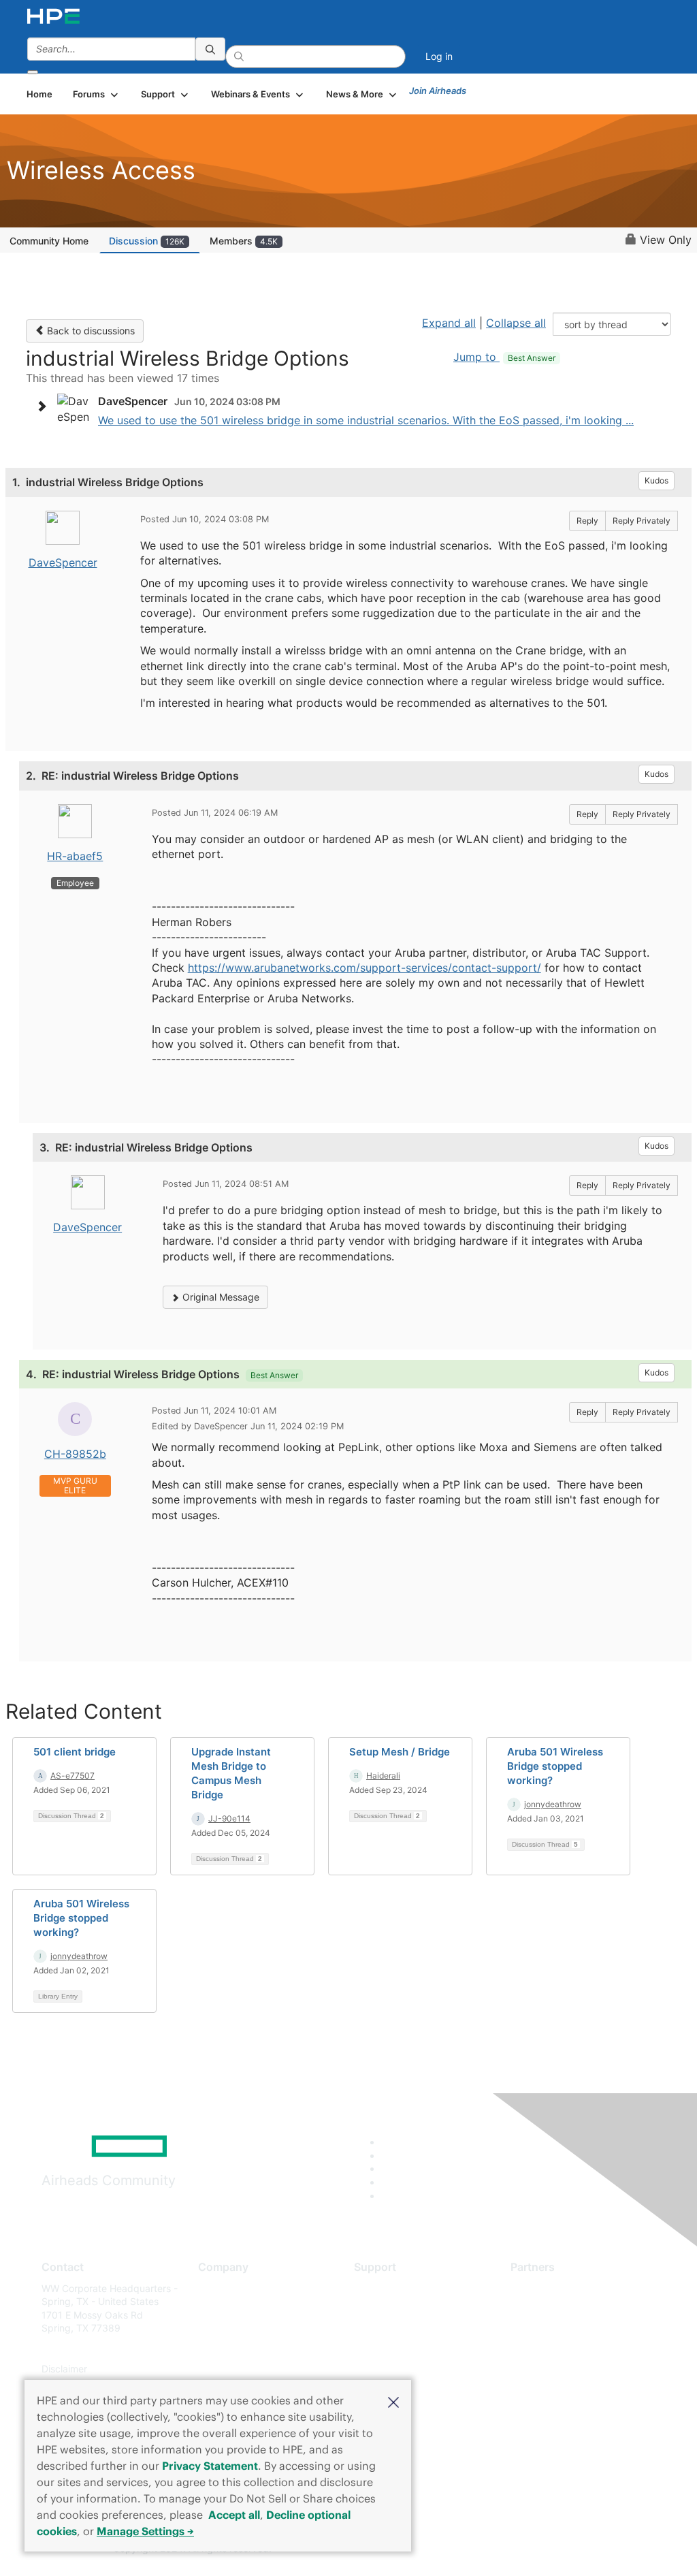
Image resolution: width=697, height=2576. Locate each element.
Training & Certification (404, 2328)
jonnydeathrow (553, 1804)
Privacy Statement (210, 2466)
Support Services (392, 2288)
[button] (393, 2401)
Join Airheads (438, 91)
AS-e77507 (72, 1776)
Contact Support (391, 2308)
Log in (439, 56)
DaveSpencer (63, 562)
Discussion (147, 241)
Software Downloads (400, 2348)
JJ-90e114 (229, 1818)
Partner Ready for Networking (577, 2328)
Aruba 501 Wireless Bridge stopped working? (555, 1766)
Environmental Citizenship (255, 2348)
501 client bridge (75, 1752)
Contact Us (223, 2328)
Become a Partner (550, 2308)
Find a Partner (542, 2288)
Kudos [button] (657, 480)
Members (244, 241)
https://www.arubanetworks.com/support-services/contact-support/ (364, 968)
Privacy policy (229, 2369)
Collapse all (516, 323)
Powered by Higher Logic (505, 2549)
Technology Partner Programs (577, 2348)
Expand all (449, 323)
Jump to (504, 357)
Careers (215, 2308)
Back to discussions (90, 331)
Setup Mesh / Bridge (400, 1752)
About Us (218, 2288)
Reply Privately (642, 521)
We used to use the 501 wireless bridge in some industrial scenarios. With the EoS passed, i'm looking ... (366, 420)
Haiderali (383, 1776)
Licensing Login (389, 2369)
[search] (210, 49)
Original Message (220, 1297)
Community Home (49, 241)
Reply (587, 521)
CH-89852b (75, 1454)
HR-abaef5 (75, 856)
